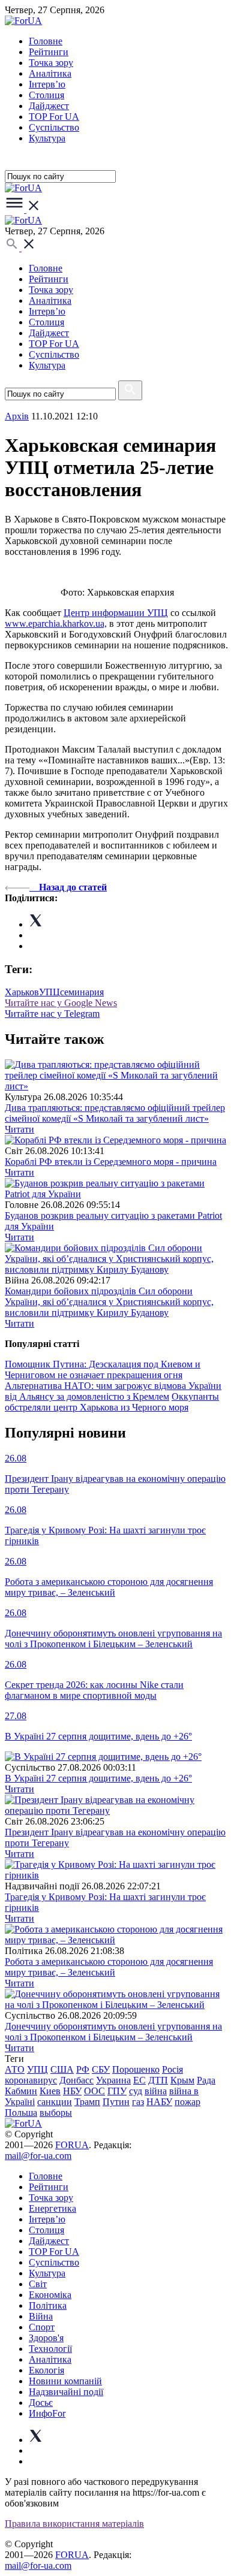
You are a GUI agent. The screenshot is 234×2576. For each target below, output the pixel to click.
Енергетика (52, 2208)
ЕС (139, 2080)
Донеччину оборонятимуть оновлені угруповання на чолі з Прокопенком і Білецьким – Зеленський (113, 2032)
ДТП (158, 2080)
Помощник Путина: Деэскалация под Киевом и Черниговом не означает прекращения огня (103, 1369)
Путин (116, 2102)
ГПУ (117, 2091)
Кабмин (21, 2091)
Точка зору (51, 63)
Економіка (50, 2295)
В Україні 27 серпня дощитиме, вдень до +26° (98, 1778)
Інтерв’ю (47, 84)
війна (156, 2091)
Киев (50, 2091)
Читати (19, 1129)
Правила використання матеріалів (74, 2524)
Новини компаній (65, 2381)
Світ (38, 2284)
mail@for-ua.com (38, 2156)
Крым (182, 2080)
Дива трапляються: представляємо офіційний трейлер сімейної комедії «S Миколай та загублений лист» (115, 1113)
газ (138, 2102)
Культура (47, 138)
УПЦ (49, 992)
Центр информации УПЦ (116, 613)
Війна (41, 2316)
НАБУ (159, 2102)
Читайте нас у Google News (61, 1003)
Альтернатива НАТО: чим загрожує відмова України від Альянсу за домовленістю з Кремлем (113, 1391)
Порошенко (136, 2069)
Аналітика (50, 73)
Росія (172, 2069)
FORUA (72, 2145)
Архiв (17, 416)
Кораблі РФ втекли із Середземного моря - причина (111, 1162)
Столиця (46, 95)
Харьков (22, 992)
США (62, 2069)
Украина (113, 2080)
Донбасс (76, 2080)
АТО (15, 2069)
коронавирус (31, 2080)
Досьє (41, 2403)
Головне (46, 41)
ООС (94, 2091)
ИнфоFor (47, 2413)
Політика (48, 2305)
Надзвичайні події (66, 2392)
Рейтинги (49, 52)
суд (136, 2091)
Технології (50, 2349)
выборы (56, 2113)
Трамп (87, 2102)
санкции (55, 2102)
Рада (206, 2080)
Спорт (42, 2327)
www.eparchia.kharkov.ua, (56, 623)
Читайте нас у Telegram (52, 1014)
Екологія (46, 2370)
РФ (83, 2069)
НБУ (72, 2091)
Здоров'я (46, 2338)
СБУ (101, 2069)
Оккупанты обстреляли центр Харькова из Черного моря (112, 1402)
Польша (21, 2113)
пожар (187, 2102)
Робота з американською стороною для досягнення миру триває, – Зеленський (109, 1967)
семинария (82, 992)
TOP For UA (54, 117)
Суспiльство (54, 127)
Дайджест (49, 106)
